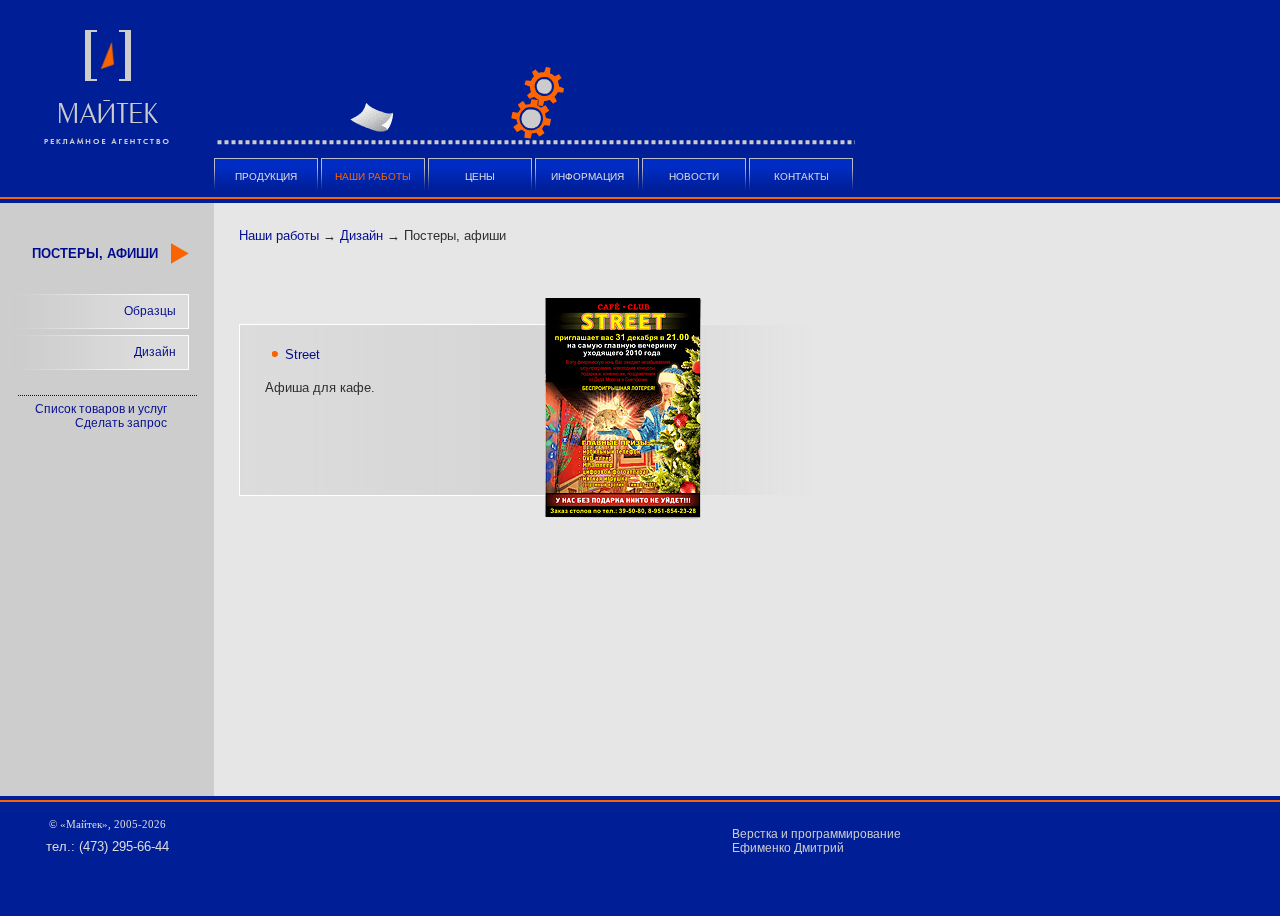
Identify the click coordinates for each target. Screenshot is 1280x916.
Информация (587, 176)
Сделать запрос (121, 423)
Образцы (150, 311)
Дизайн (155, 352)
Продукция (266, 176)
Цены (480, 176)
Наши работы (279, 235)
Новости (694, 176)
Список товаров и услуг (101, 409)
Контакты (801, 176)
